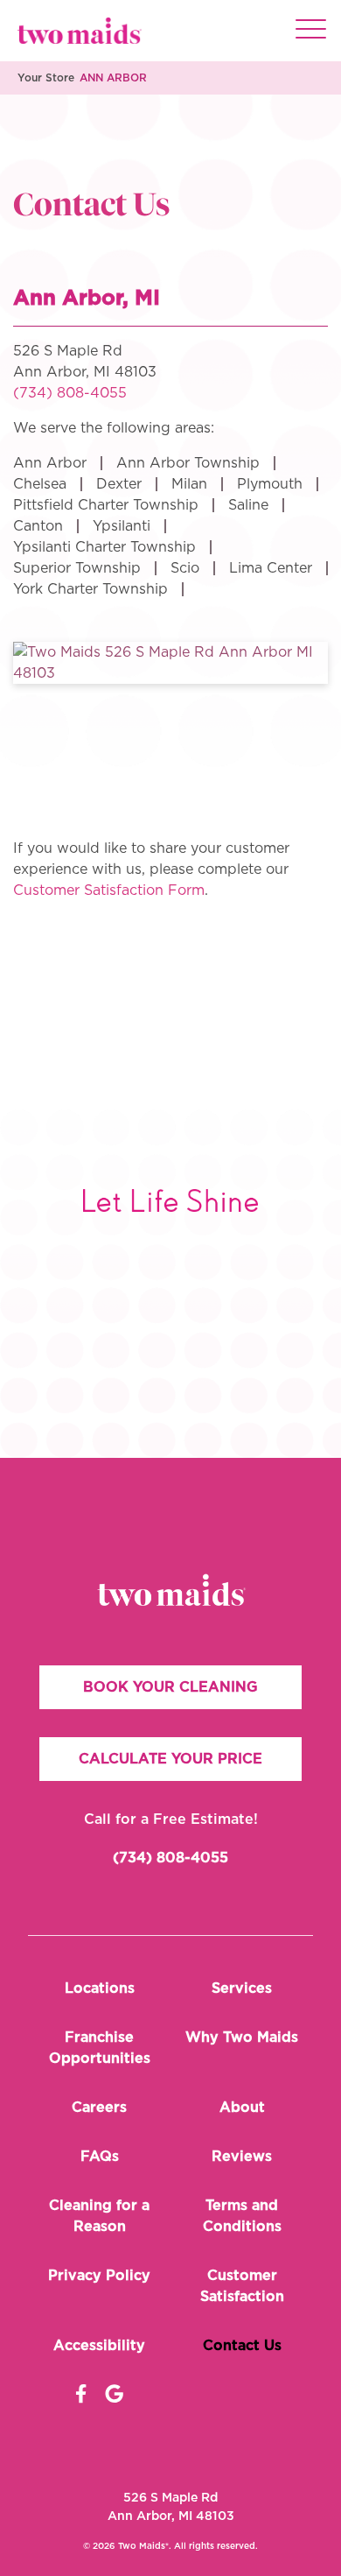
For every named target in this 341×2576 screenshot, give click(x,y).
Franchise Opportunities (100, 2048)
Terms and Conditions (242, 2216)
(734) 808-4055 (70, 393)
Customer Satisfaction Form (109, 890)
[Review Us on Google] (114, 2395)
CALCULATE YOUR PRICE (170, 1759)
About (242, 2108)
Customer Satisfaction (242, 2286)
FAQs (100, 2157)
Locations (100, 1988)
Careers (99, 2108)
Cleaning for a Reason (99, 2216)
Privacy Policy (99, 2276)
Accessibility (99, 2346)
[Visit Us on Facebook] (81, 2395)
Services (242, 1988)
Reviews (242, 2157)
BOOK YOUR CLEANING (170, 1687)
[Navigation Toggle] (311, 31)
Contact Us (242, 2346)
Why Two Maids (242, 2038)
